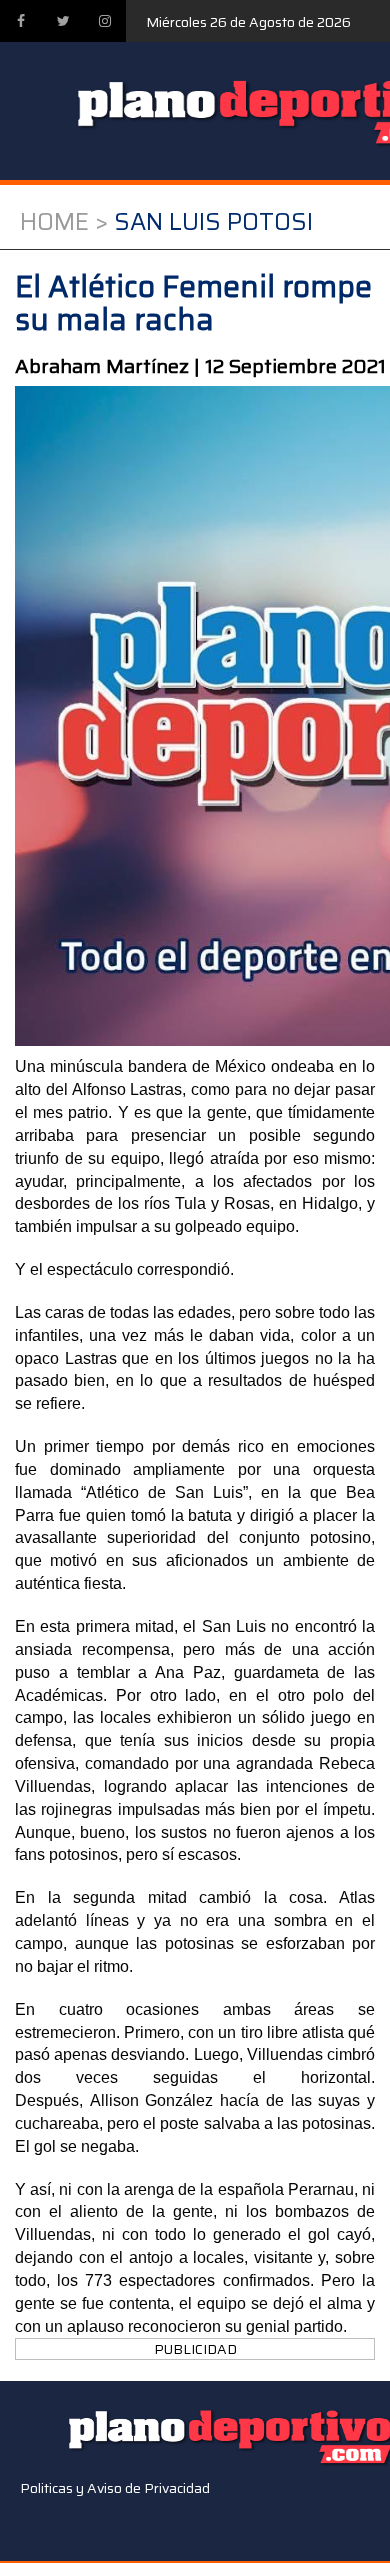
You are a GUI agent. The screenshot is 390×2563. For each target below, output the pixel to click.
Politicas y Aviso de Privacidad (115, 2488)
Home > (64, 222)
